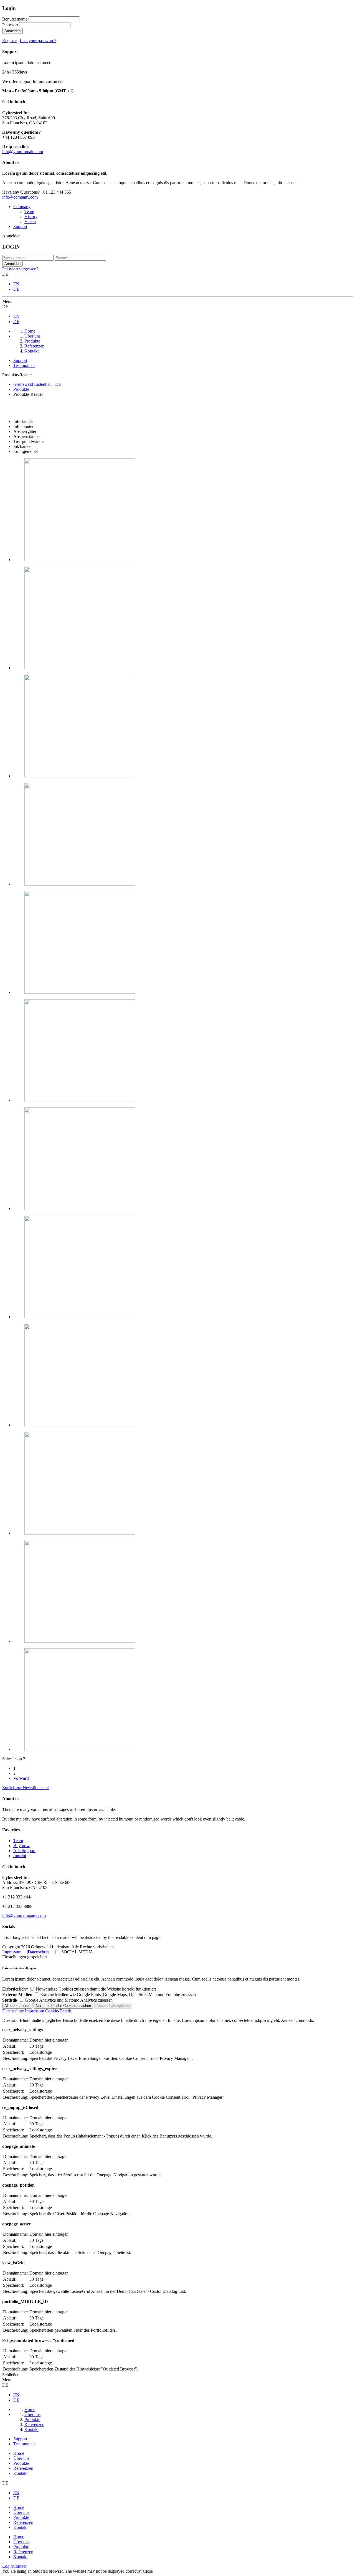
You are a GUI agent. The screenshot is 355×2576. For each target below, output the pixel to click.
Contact (20, 2566)
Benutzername (15, 19)
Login (7, 2566)
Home (19, 2453)
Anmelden (12, 31)
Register (9, 41)
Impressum (12, 1952)
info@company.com (20, 197)
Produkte (21, 2463)
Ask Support (24, 1851)
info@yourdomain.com (23, 152)
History (31, 216)
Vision (30, 221)
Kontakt (20, 2473)
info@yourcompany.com (24, 1916)
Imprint (20, 1856)
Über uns (21, 2458)
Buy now (21, 1846)
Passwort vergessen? (20, 269)
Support (20, 226)
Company (22, 206)
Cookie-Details (58, 2011)
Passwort (10, 25)
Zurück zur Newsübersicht (26, 1788)
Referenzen (23, 2468)
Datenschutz (39, 1952)
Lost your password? (38, 41)
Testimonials (24, 365)
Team (29, 211)
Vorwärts (21, 1778)
